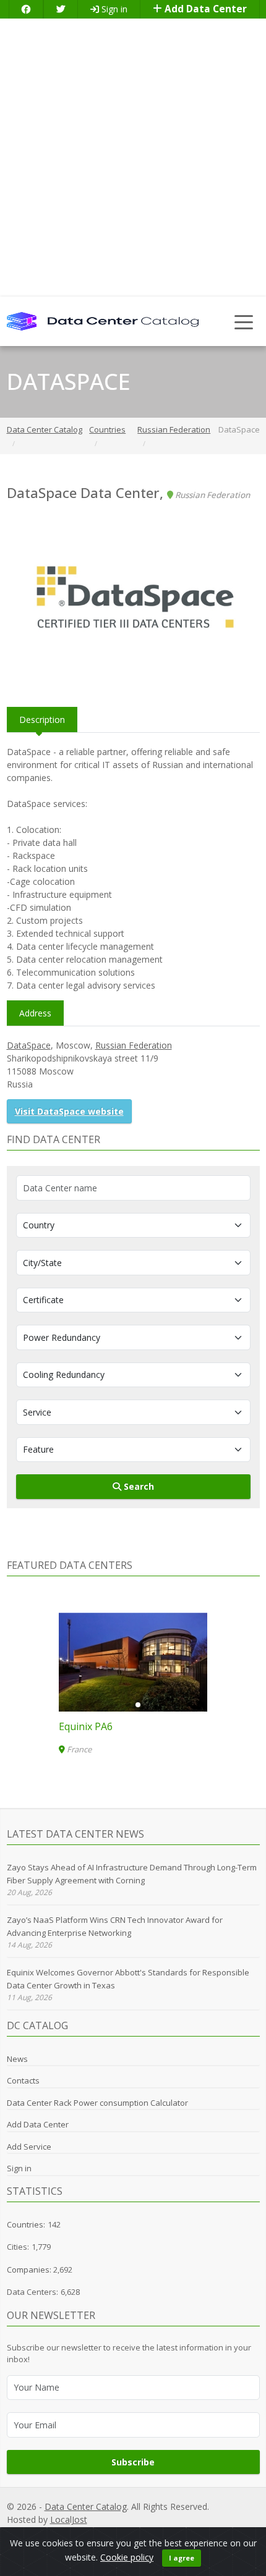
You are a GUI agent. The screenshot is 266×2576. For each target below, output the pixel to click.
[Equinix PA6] (133, 1662)
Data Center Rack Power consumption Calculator (97, 2103)
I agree (182, 2558)
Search (138, 1486)
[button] (128, 1705)
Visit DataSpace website (69, 1111)
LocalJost (69, 2519)
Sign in (113, 9)
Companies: (30, 2270)
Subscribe (133, 2462)
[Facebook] (26, 9)
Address (35, 1013)
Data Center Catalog (86, 2506)
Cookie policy (127, 2557)
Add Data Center (204, 9)
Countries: (26, 2224)
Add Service (29, 2147)
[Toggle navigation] (244, 322)
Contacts (23, 2080)
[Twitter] (61, 9)
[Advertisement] (133, 158)
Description (42, 720)
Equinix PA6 (86, 1726)
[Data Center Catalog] (103, 320)
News (17, 2059)
